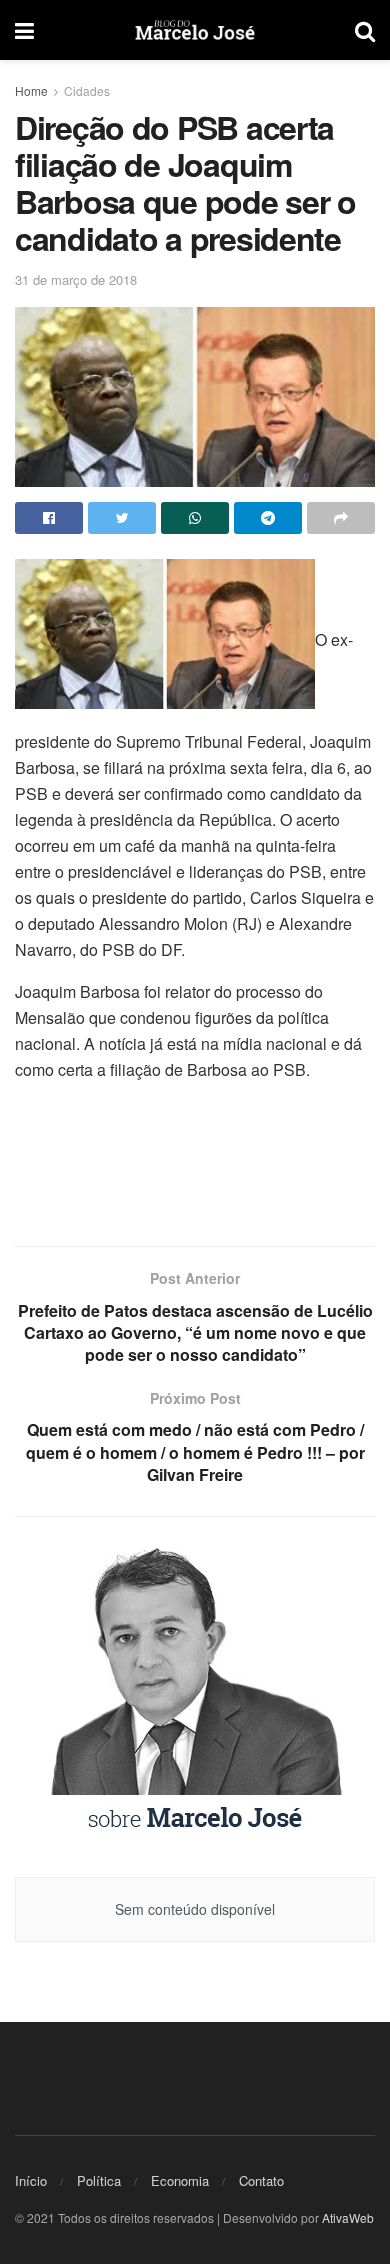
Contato (261, 2180)
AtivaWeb (348, 2217)
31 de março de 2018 (76, 279)
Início (31, 2180)
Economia (180, 2180)
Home (31, 90)
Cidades (87, 90)
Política (99, 2180)
